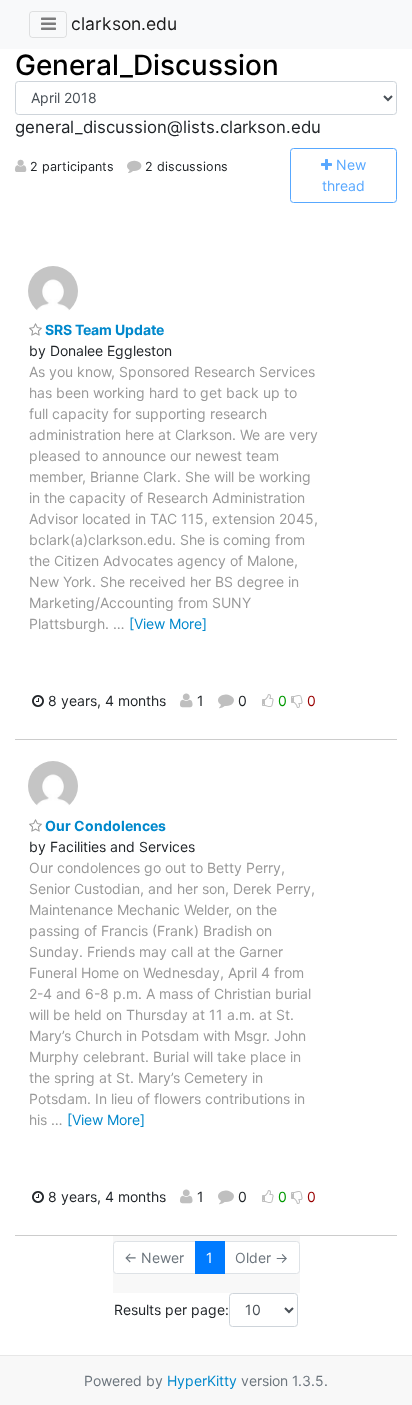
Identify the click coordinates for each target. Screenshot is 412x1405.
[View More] (168, 623)
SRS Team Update (103, 329)
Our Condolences (104, 825)
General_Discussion (147, 65)
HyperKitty (202, 1380)
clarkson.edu (124, 23)
